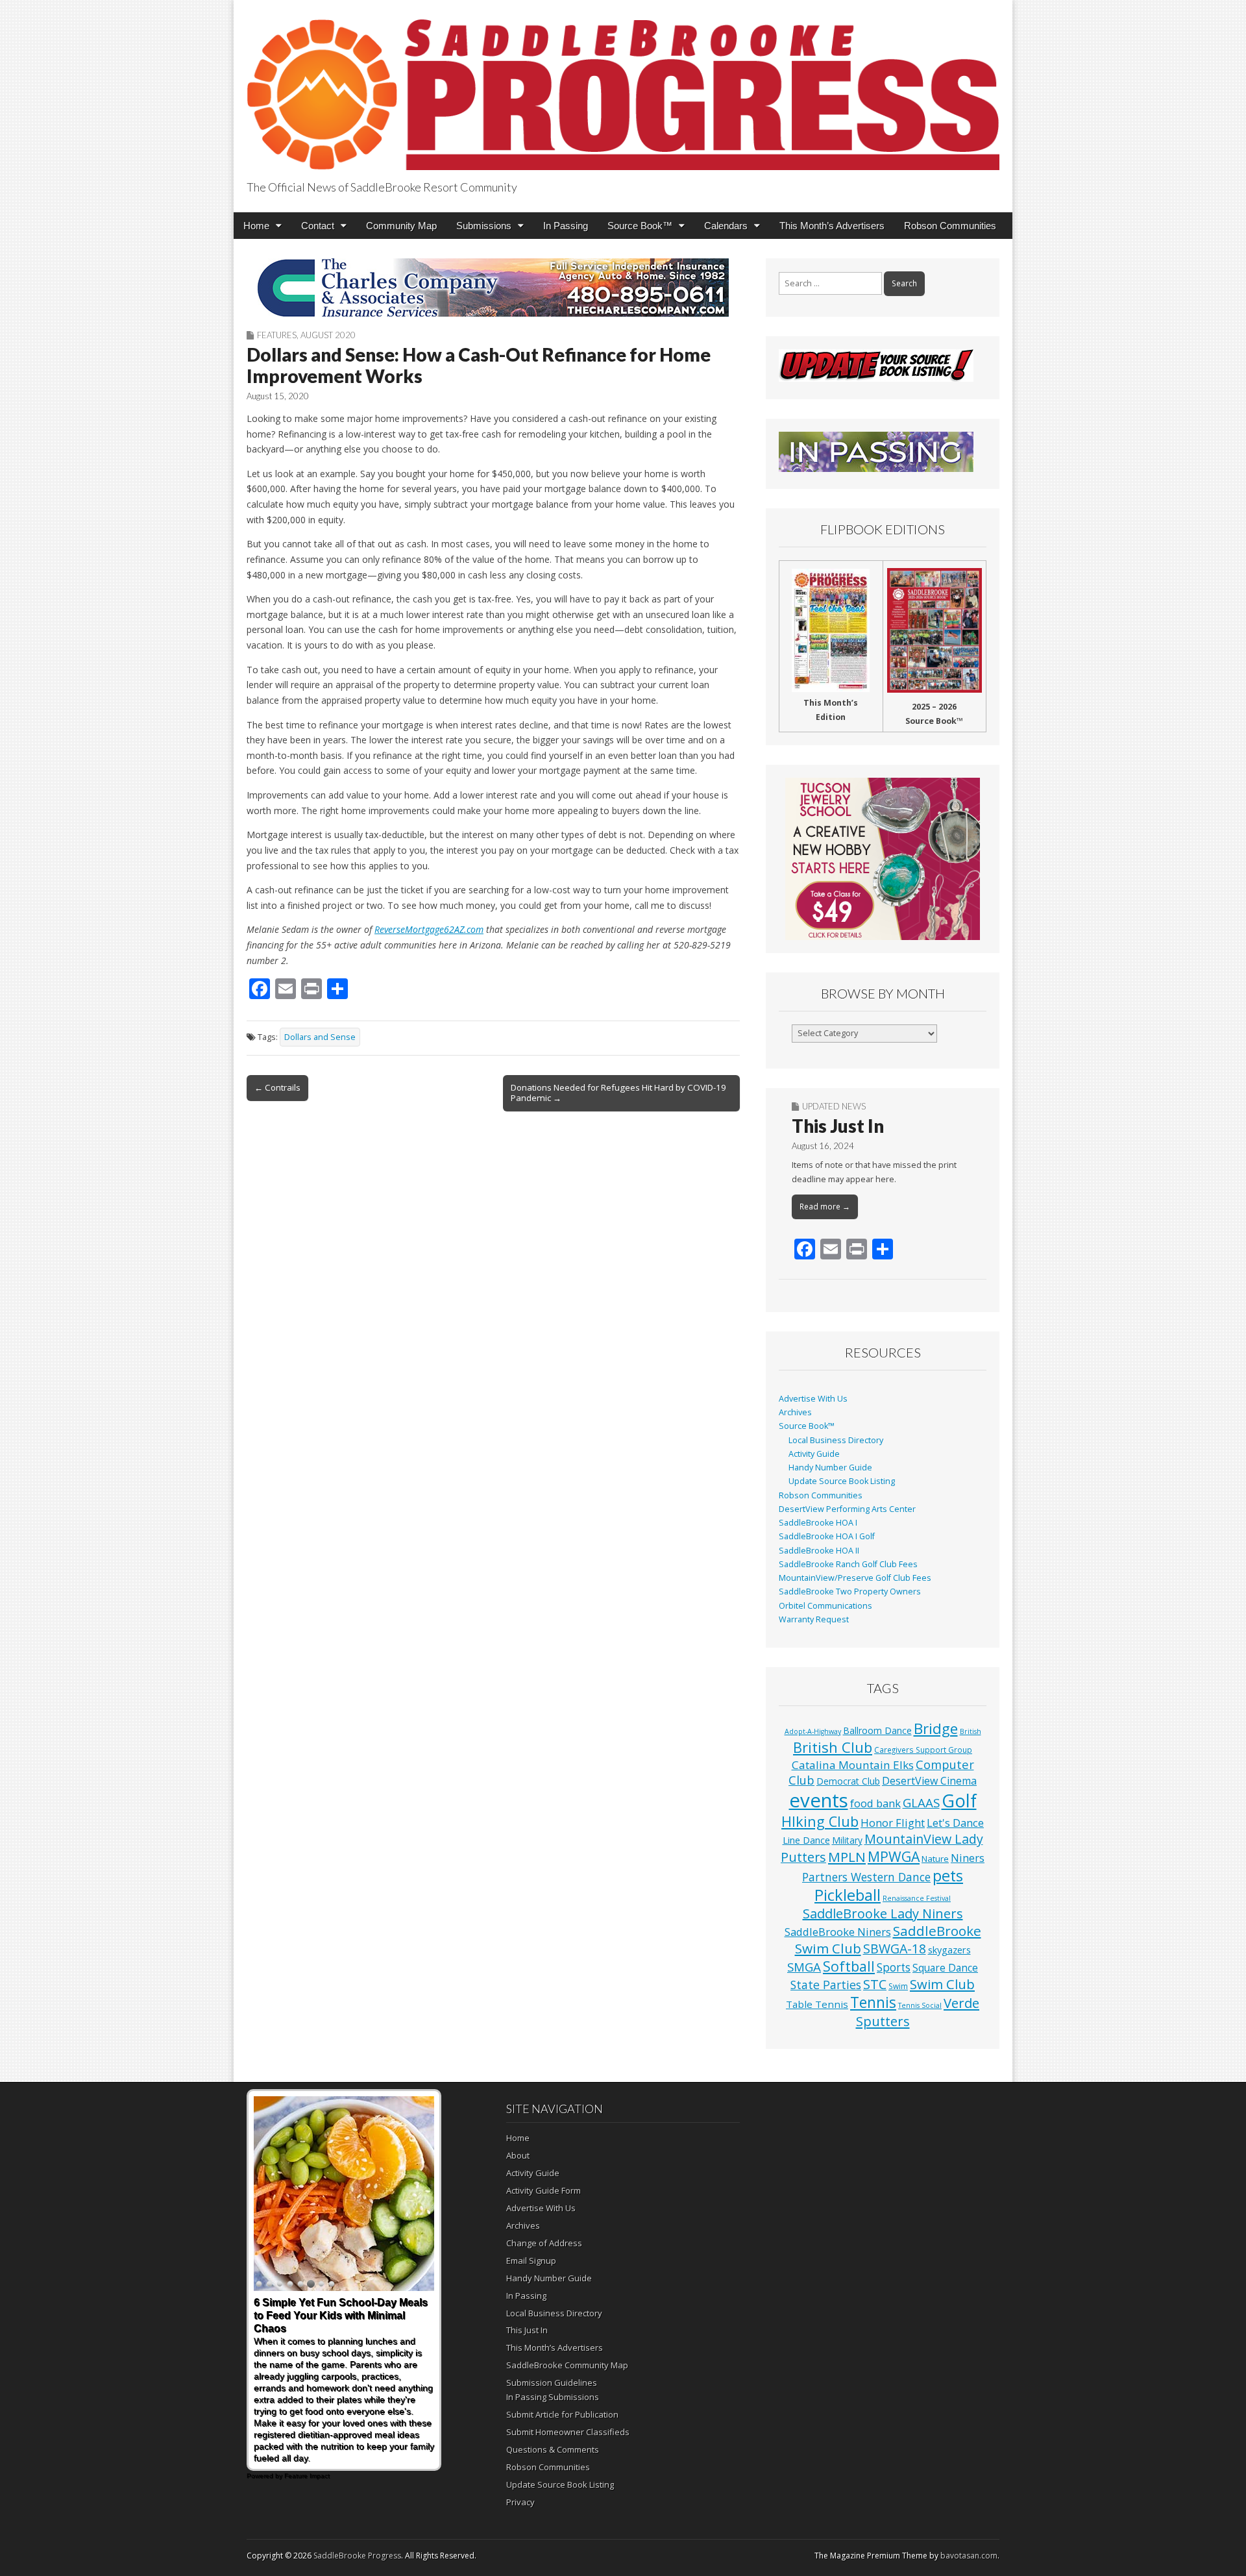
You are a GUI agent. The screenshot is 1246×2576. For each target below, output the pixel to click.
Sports (894, 1967)
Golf (959, 1801)
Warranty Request (814, 1619)
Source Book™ (640, 226)
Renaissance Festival (917, 1898)
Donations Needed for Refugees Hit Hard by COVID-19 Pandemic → (618, 1093)
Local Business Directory (836, 1440)
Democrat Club (848, 1781)
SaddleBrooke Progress (357, 2556)
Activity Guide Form (544, 2190)
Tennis (873, 2002)
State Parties (826, 1985)
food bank (875, 1803)
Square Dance (945, 1968)
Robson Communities (950, 226)
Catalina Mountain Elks (853, 1765)
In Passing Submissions (553, 2397)
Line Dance (806, 1840)
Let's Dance (955, 1823)
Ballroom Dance (877, 1730)
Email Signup (531, 2260)
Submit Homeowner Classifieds (568, 2432)
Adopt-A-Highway (813, 1731)
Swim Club (942, 1984)
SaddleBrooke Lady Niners (883, 1913)
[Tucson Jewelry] (883, 859)
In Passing (566, 226)
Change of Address (544, 2243)
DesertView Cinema (929, 1781)
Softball (849, 1966)
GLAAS (921, 1802)
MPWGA (894, 1856)
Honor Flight (893, 1823)
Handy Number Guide (830, 1468)
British (971, 1731)
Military (847, 1840)
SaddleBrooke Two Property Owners (850, 1591)
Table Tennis (817, 2004)
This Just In (838, 1126)
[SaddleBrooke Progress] (623, 87)
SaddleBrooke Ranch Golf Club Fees (848, 1564)
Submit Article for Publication (562, 2414)
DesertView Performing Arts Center (847, 1509)
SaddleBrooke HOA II (819, 1551)
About (518, 2155)
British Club (833, 1747)
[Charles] (493, 288)
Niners (968, 1858)
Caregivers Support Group (923, 1750)
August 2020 (328, 335)
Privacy (520, 2502)
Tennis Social (920, 2005)
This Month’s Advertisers (832, 226)
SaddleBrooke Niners (838, 1932)
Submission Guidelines (552, 2383)
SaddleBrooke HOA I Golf (827, 1536)
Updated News (834, 1106)
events (819, 1800)
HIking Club (820, 1821)
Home (256, 226)
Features (277, 335)
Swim (898, 1986)
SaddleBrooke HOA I (818, 1523)
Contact (318, 226)
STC (875, 1984)
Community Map (401, 226)
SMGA (804, 1967)
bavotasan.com (969, 2556)
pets (948, 1876)
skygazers (949, 1950)
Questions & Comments (553, 2449)
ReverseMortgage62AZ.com (429, 929)
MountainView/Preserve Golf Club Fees (855, 1578)
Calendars (726, 226)
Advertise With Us (813, 1399)
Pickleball (848, 1895)
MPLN (847, 1857)
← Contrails (277, 1087)
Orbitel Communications (825, 1606)
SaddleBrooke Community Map (567, 2365)
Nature (935, 1859)
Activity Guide (814, 1454)
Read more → (825, 1207)
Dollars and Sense (320, 1037)
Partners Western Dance (866, 1877)
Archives (795, 1412)
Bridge (936, 1728)
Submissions (484, 226)
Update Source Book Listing (842, 1481)
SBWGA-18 (895, 1949)
